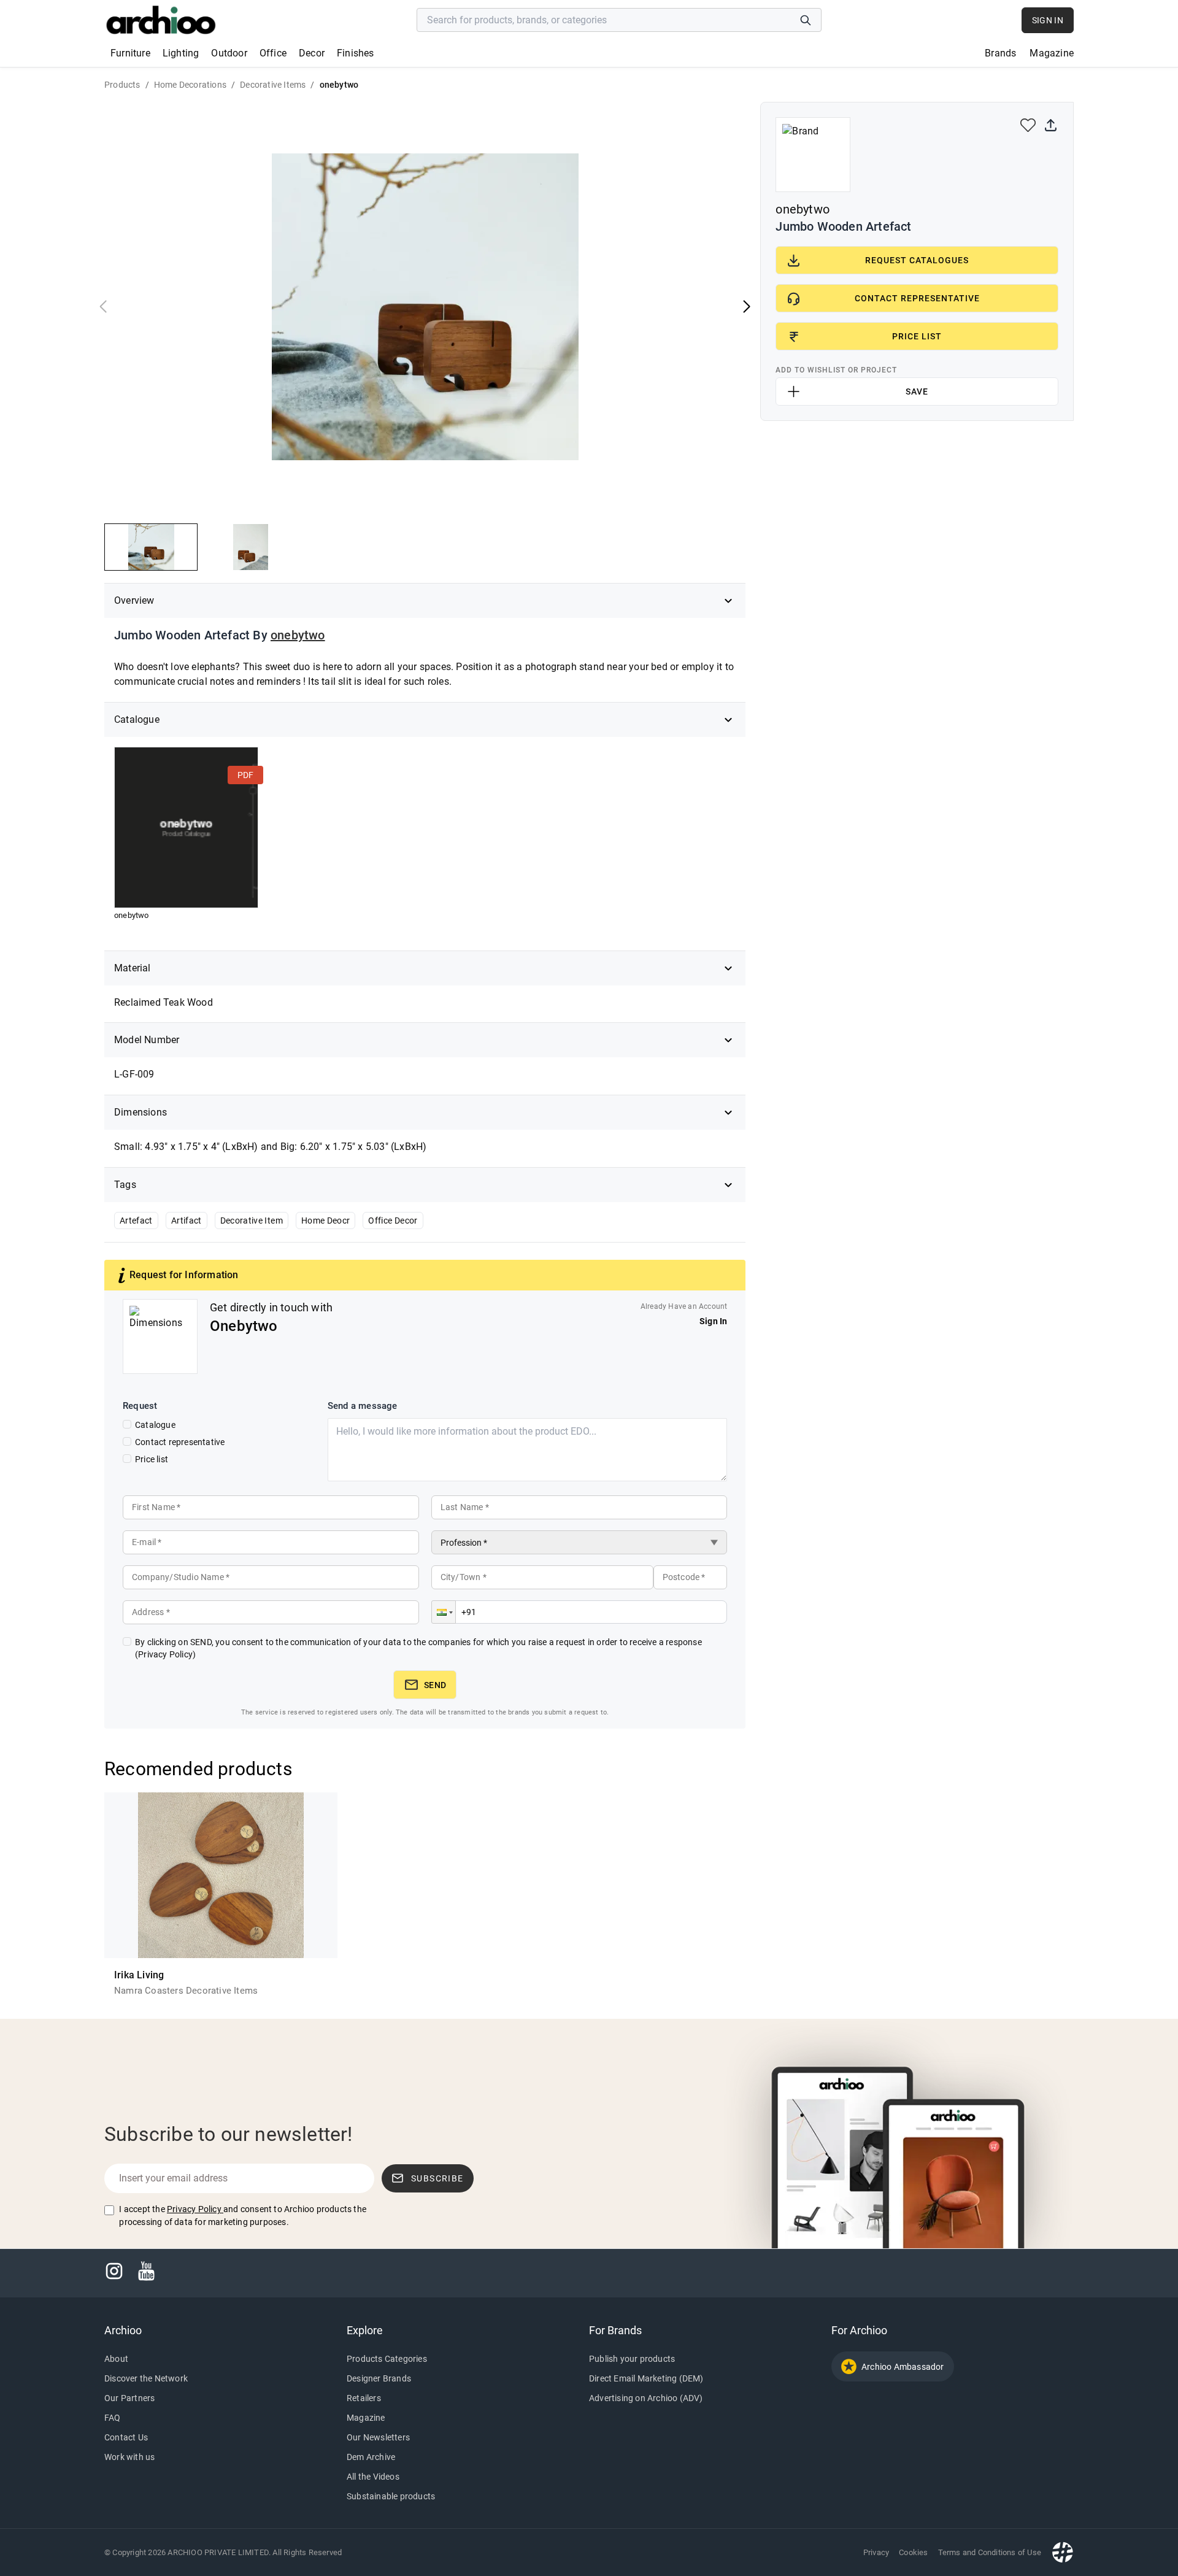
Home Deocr (326, 1221)
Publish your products (632, 2359)
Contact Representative (917, 298)
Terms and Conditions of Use (990, 2552)
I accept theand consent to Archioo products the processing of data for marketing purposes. (243, 2215)
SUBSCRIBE (437, 2178)
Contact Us (126, 2437)
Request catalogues (917, 260)
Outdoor (229, 53)
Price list (152, 1459)
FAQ (113, 2418)
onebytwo (298, 635)
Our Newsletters (378, 2437)
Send (435, 1685)
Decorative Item (252, 1221)
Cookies (913, 2552)
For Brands (615, 2330)
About (116, 2359)
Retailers (364, 2398)
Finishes (356, 53)
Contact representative (180, 1442)
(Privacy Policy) (165, 1654)
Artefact (136, 1221)
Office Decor (393, 1221)
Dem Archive (371, 2457)
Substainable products (391, 2496)
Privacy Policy (194, 2209)
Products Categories (387, 2359)
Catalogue (155, 1425)
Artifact (187, 1221)
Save (917, 391)
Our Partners (129, 2398)
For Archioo (859, 2330)
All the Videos (373, 2477)
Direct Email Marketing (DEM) (646, 2378)
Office (273, 53)
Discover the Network (146, 2378)
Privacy (876, 2552)
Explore (365, 2330)
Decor (312, 53)
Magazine (1052, 53)
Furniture (130, 53)
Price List (917, 336)
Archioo (123, 2330)
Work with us (129, 2457)
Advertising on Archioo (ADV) (646, 2398)
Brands (1000, 53)
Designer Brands (379, 2378)
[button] (444, 1612)
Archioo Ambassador (903, 2367)
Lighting (181, 53)
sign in (1048, 20)
